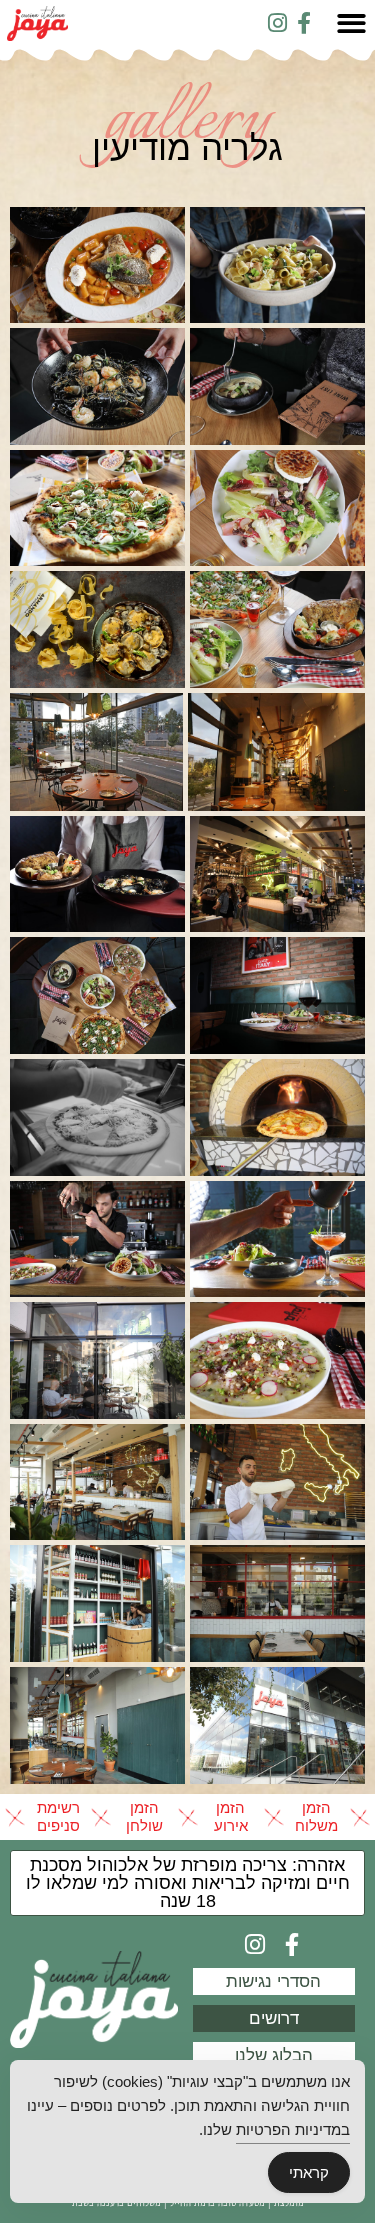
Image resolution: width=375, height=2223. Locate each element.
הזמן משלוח (316, 1816)
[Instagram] (277, 23)
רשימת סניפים (58, 1816)
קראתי (309, 2172)
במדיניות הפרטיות (293, 2129)
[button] (187, 1883)
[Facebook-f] (304, 23)
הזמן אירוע (231, 1816)
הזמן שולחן (144, 1816)
